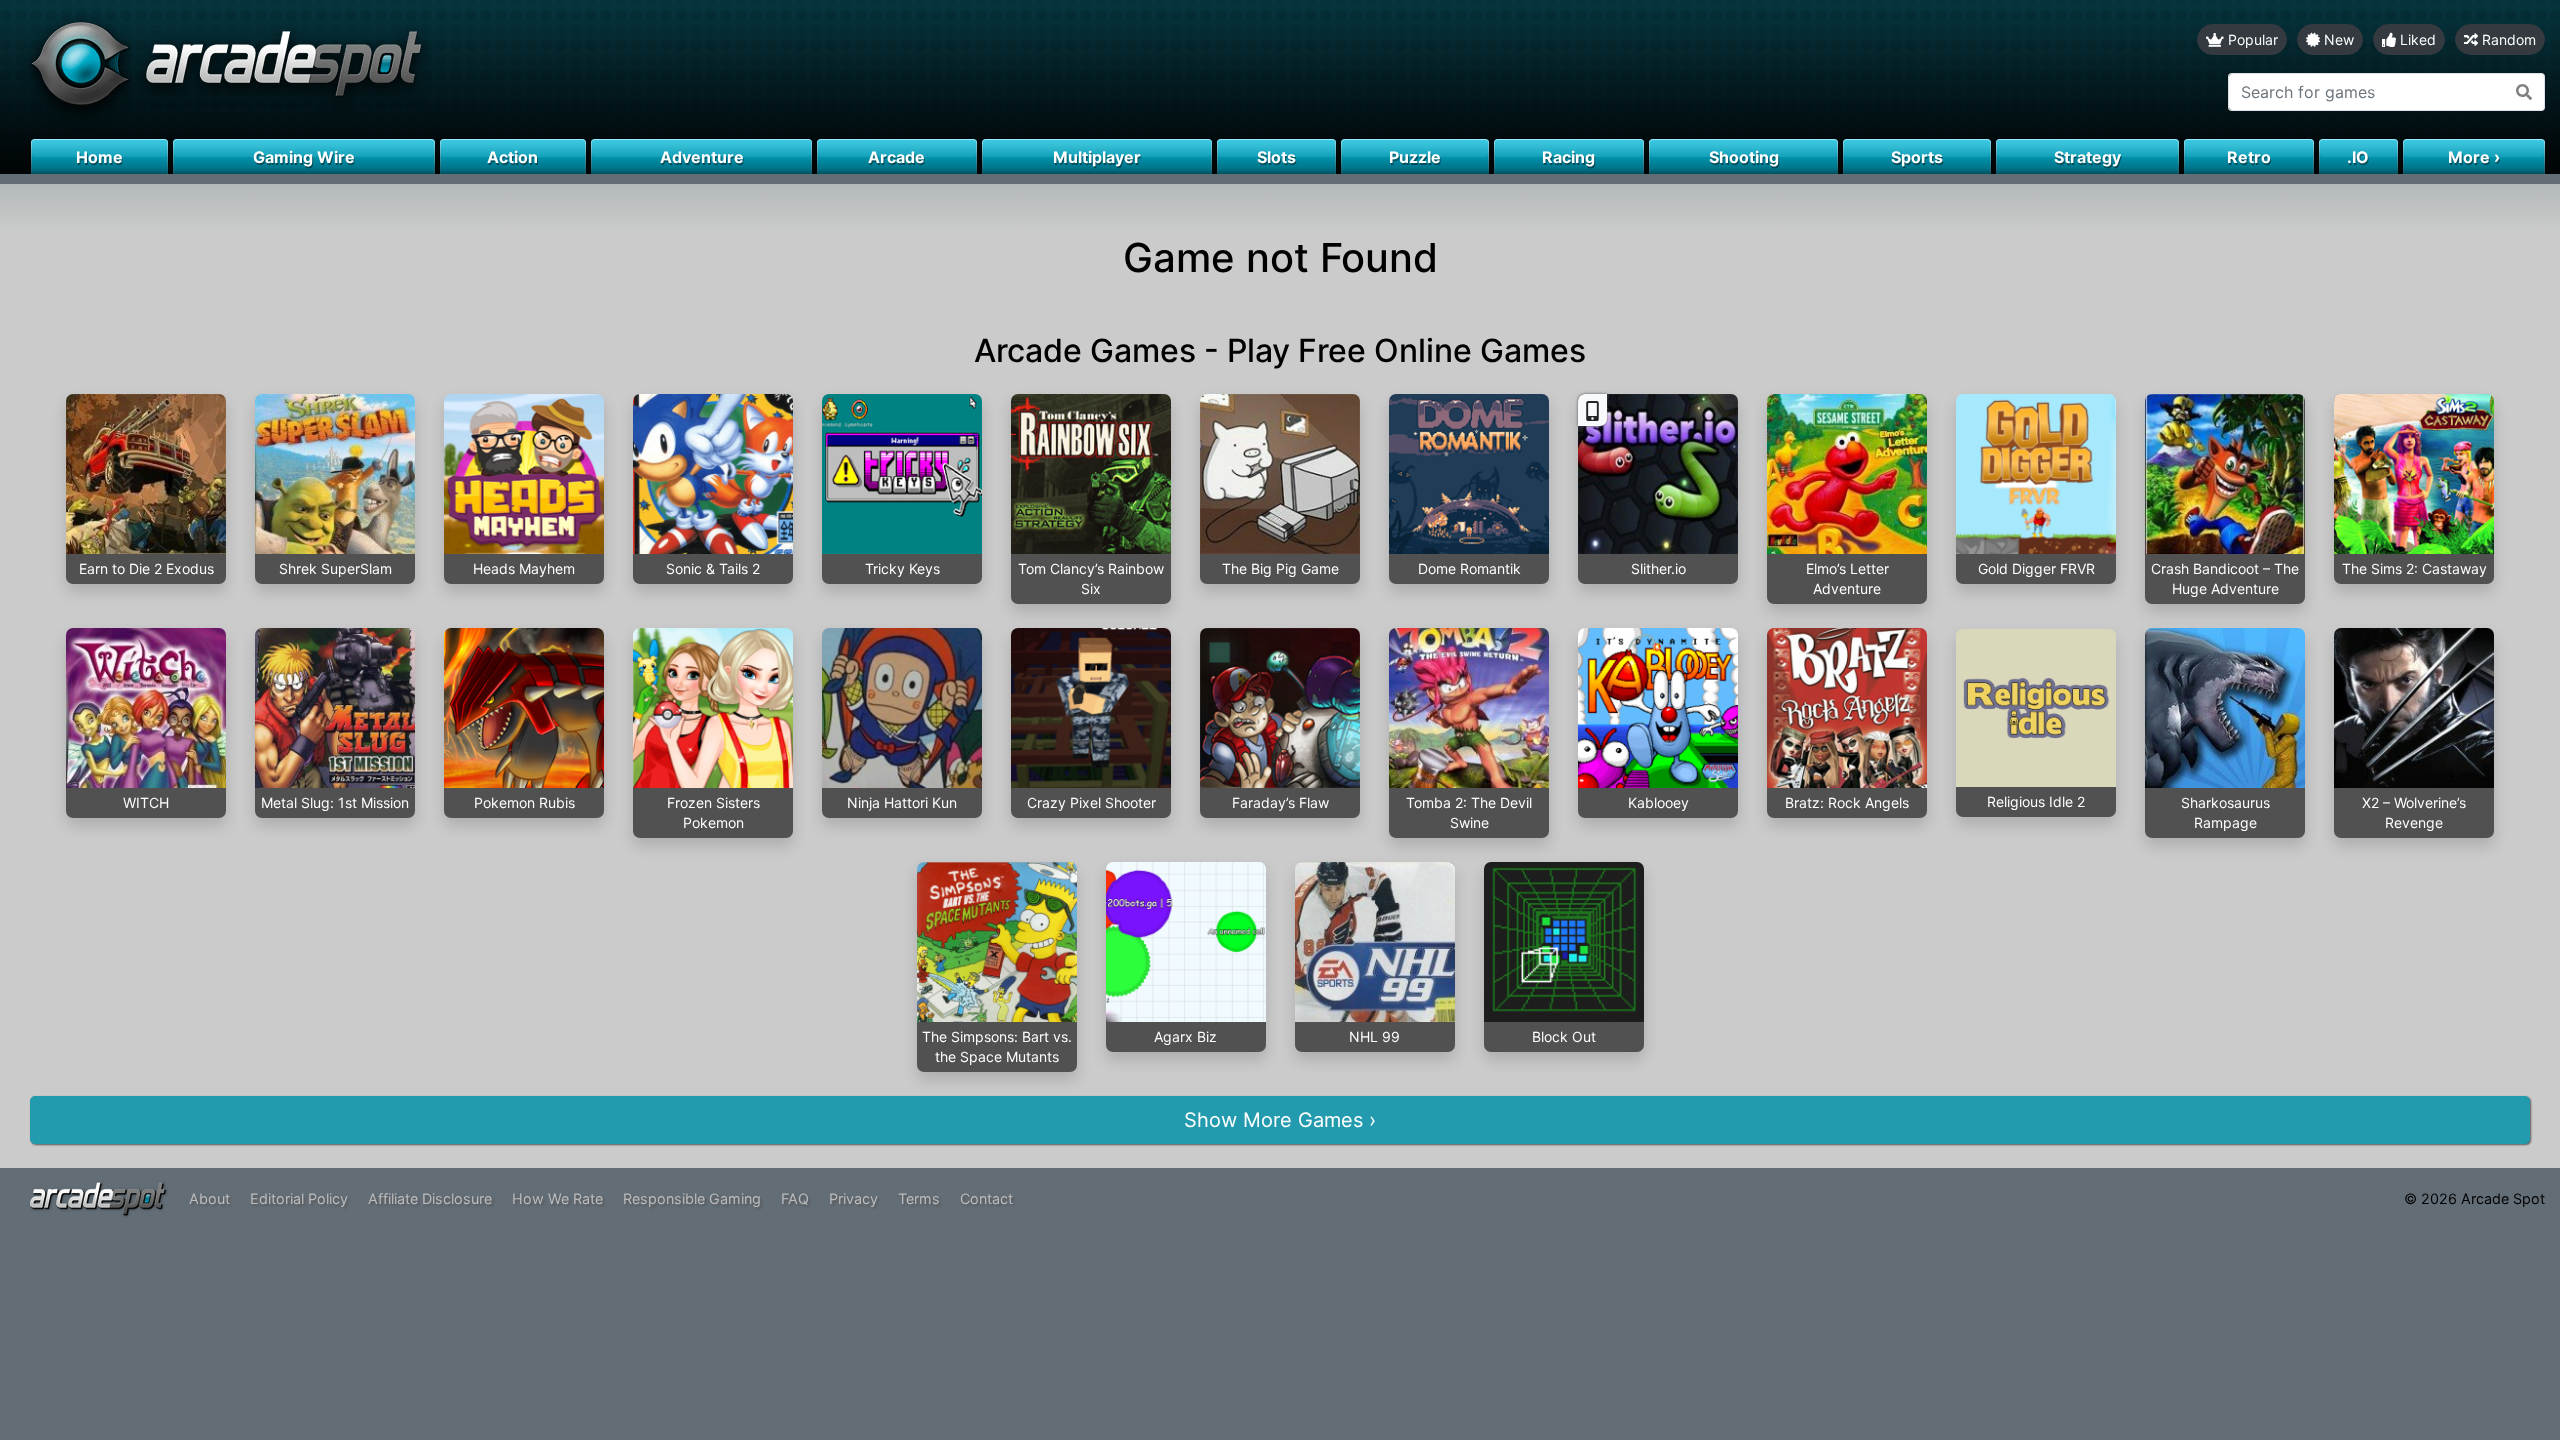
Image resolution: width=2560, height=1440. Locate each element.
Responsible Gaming (692, 1198)
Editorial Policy (299, 1198)
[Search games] (2524, 92)
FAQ (795, 1198)
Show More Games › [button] (1280, 1120)
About (209, 1198)
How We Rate (557, 1198)
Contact (986, 1198)
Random (2507, 39)
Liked (2416, 39)
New (2337, 39)
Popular (2251, 39)
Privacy (853, 1198)
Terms (919, 1198)
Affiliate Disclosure (430, 1198)
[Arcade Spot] (640, 69)
